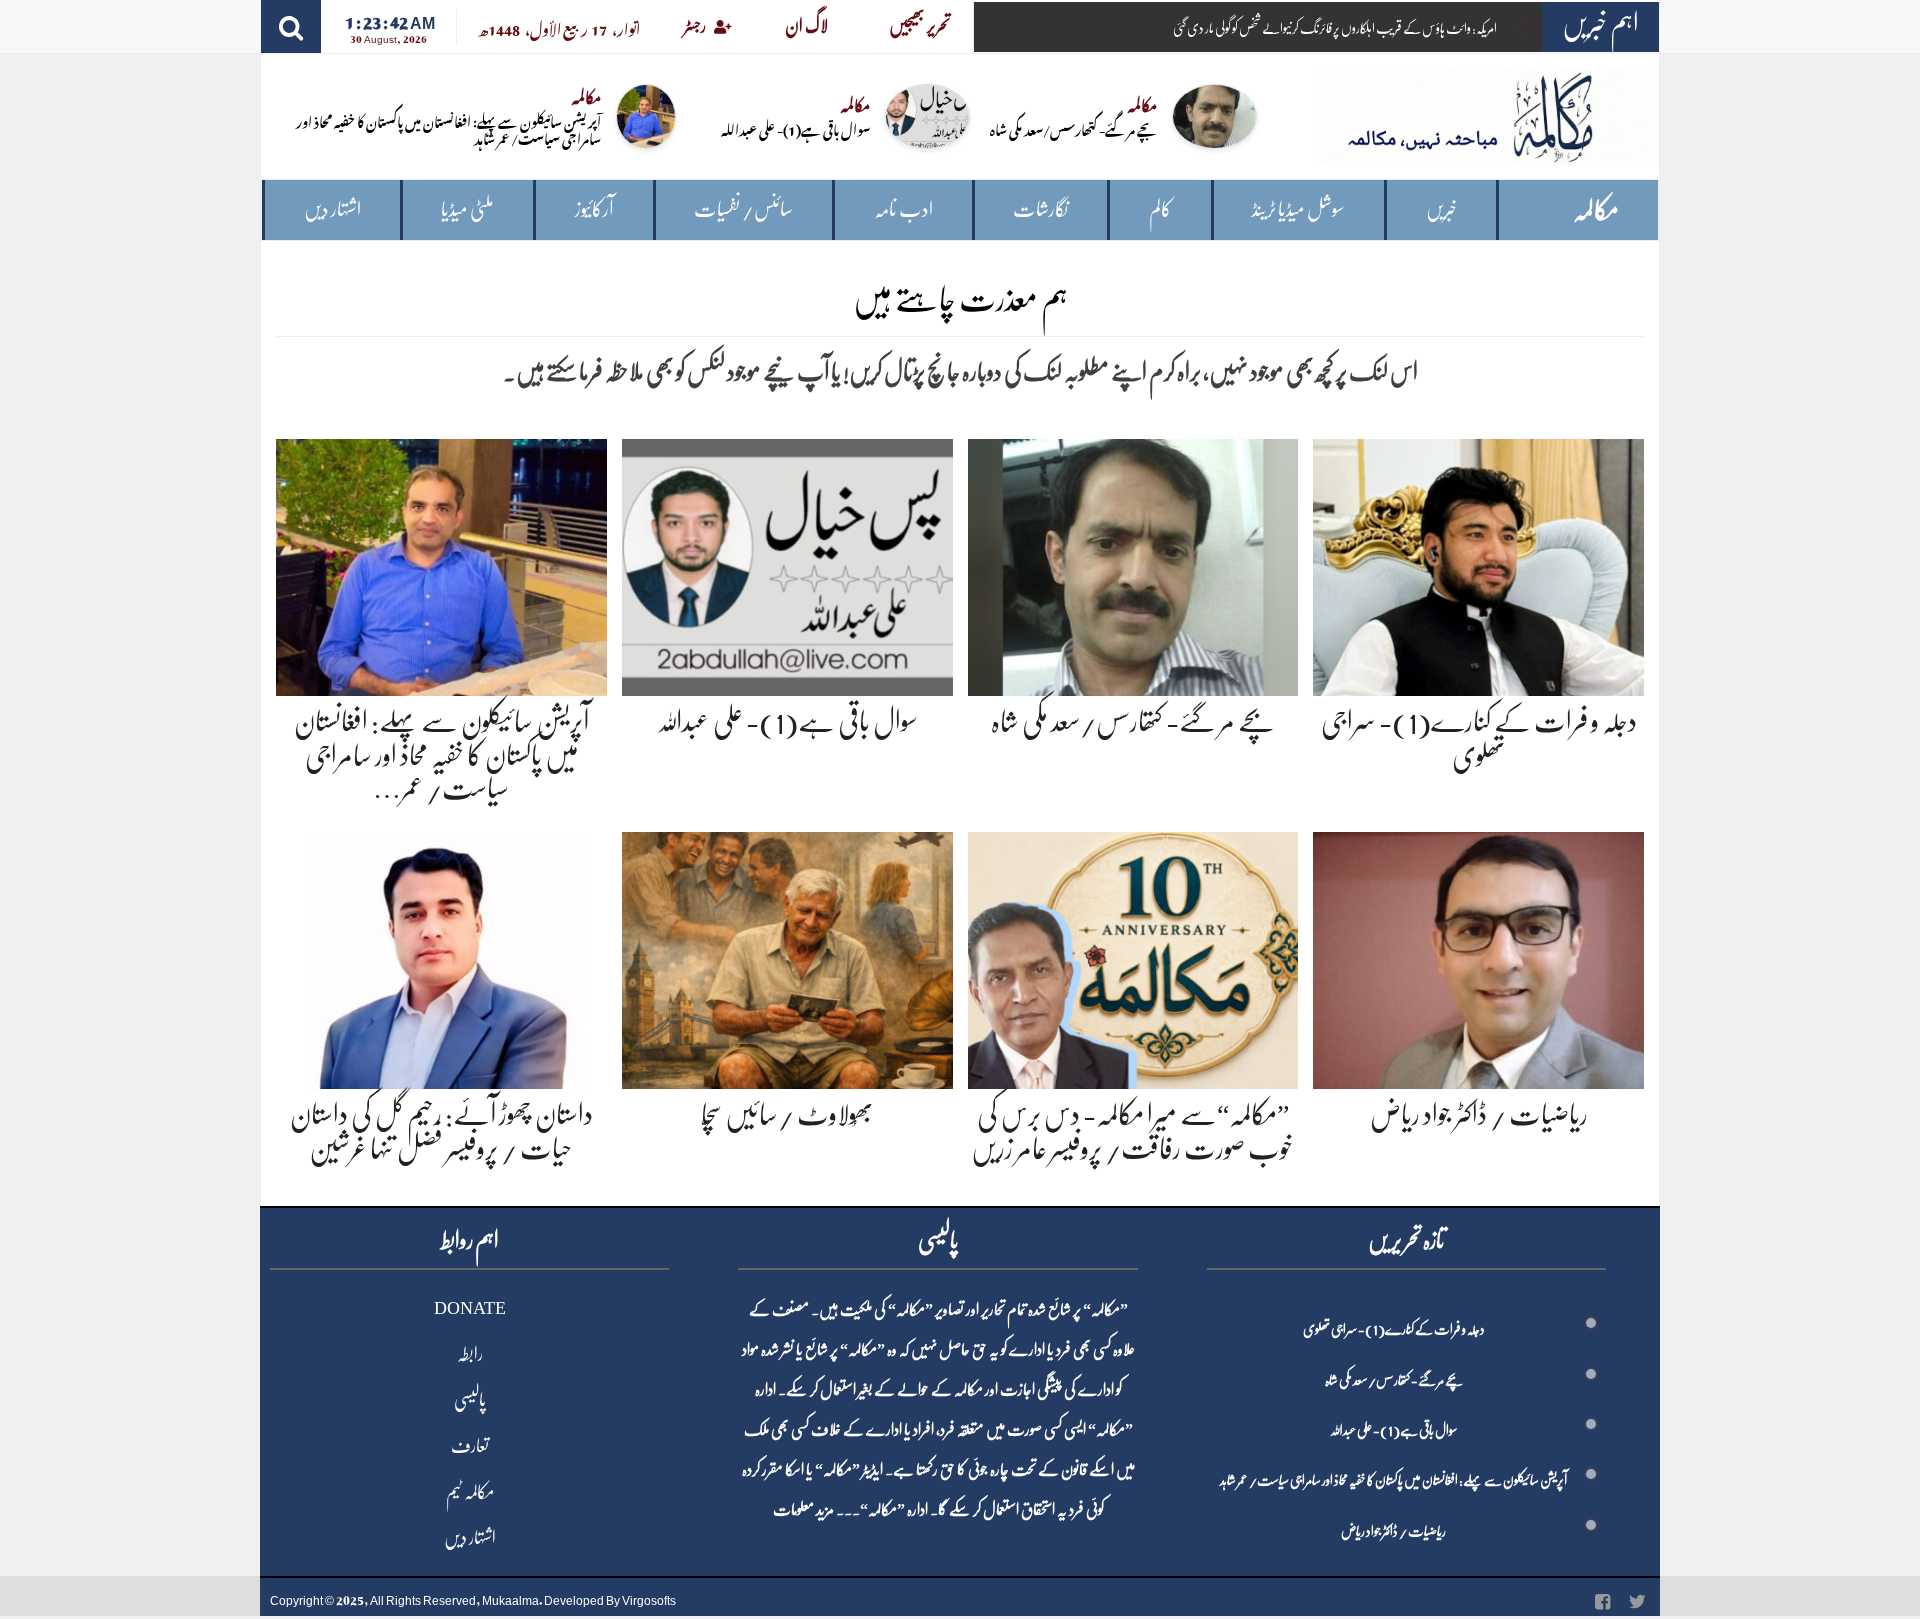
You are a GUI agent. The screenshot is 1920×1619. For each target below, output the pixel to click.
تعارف (470, 1446)
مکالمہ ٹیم (470, 1492)
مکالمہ (1596, 210)
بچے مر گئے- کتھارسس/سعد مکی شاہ (1073, 128)
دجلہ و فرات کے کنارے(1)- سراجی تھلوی (1394, 1329)
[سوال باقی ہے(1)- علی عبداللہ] (787, 563)
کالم (1160, 209)
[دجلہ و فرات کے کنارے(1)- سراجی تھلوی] (1478, 563)
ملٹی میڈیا (467, 209)
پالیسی (470, 1400)
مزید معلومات (803, 1510)
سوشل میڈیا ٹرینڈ (1298, 209)
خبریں (1441, 209)
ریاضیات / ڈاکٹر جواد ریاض (1479, 1115)
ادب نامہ (903, 209)
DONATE (470, 1308)
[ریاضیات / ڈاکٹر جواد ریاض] (1478, 956)
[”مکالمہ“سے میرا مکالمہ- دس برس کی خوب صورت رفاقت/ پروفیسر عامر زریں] (1133, 956)
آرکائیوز (594, 209)
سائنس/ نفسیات (743, 209)
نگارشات (1040, 209)
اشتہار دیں (332, 209)
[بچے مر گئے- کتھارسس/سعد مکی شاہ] (1133, 563)
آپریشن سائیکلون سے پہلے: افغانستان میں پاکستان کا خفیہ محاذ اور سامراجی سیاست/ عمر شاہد (448, 129)
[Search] (291, 26)
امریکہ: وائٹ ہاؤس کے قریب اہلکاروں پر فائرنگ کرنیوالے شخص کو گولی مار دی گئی (1335, 28)
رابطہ (470, 1354)
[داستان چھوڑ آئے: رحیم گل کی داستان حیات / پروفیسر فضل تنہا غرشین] (441, 956)
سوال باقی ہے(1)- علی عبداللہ (795, 128)
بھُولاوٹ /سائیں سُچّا (787, 1115)
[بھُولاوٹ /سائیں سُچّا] (787, 956)
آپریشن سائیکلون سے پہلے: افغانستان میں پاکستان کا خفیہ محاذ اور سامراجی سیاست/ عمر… (441, 755)
